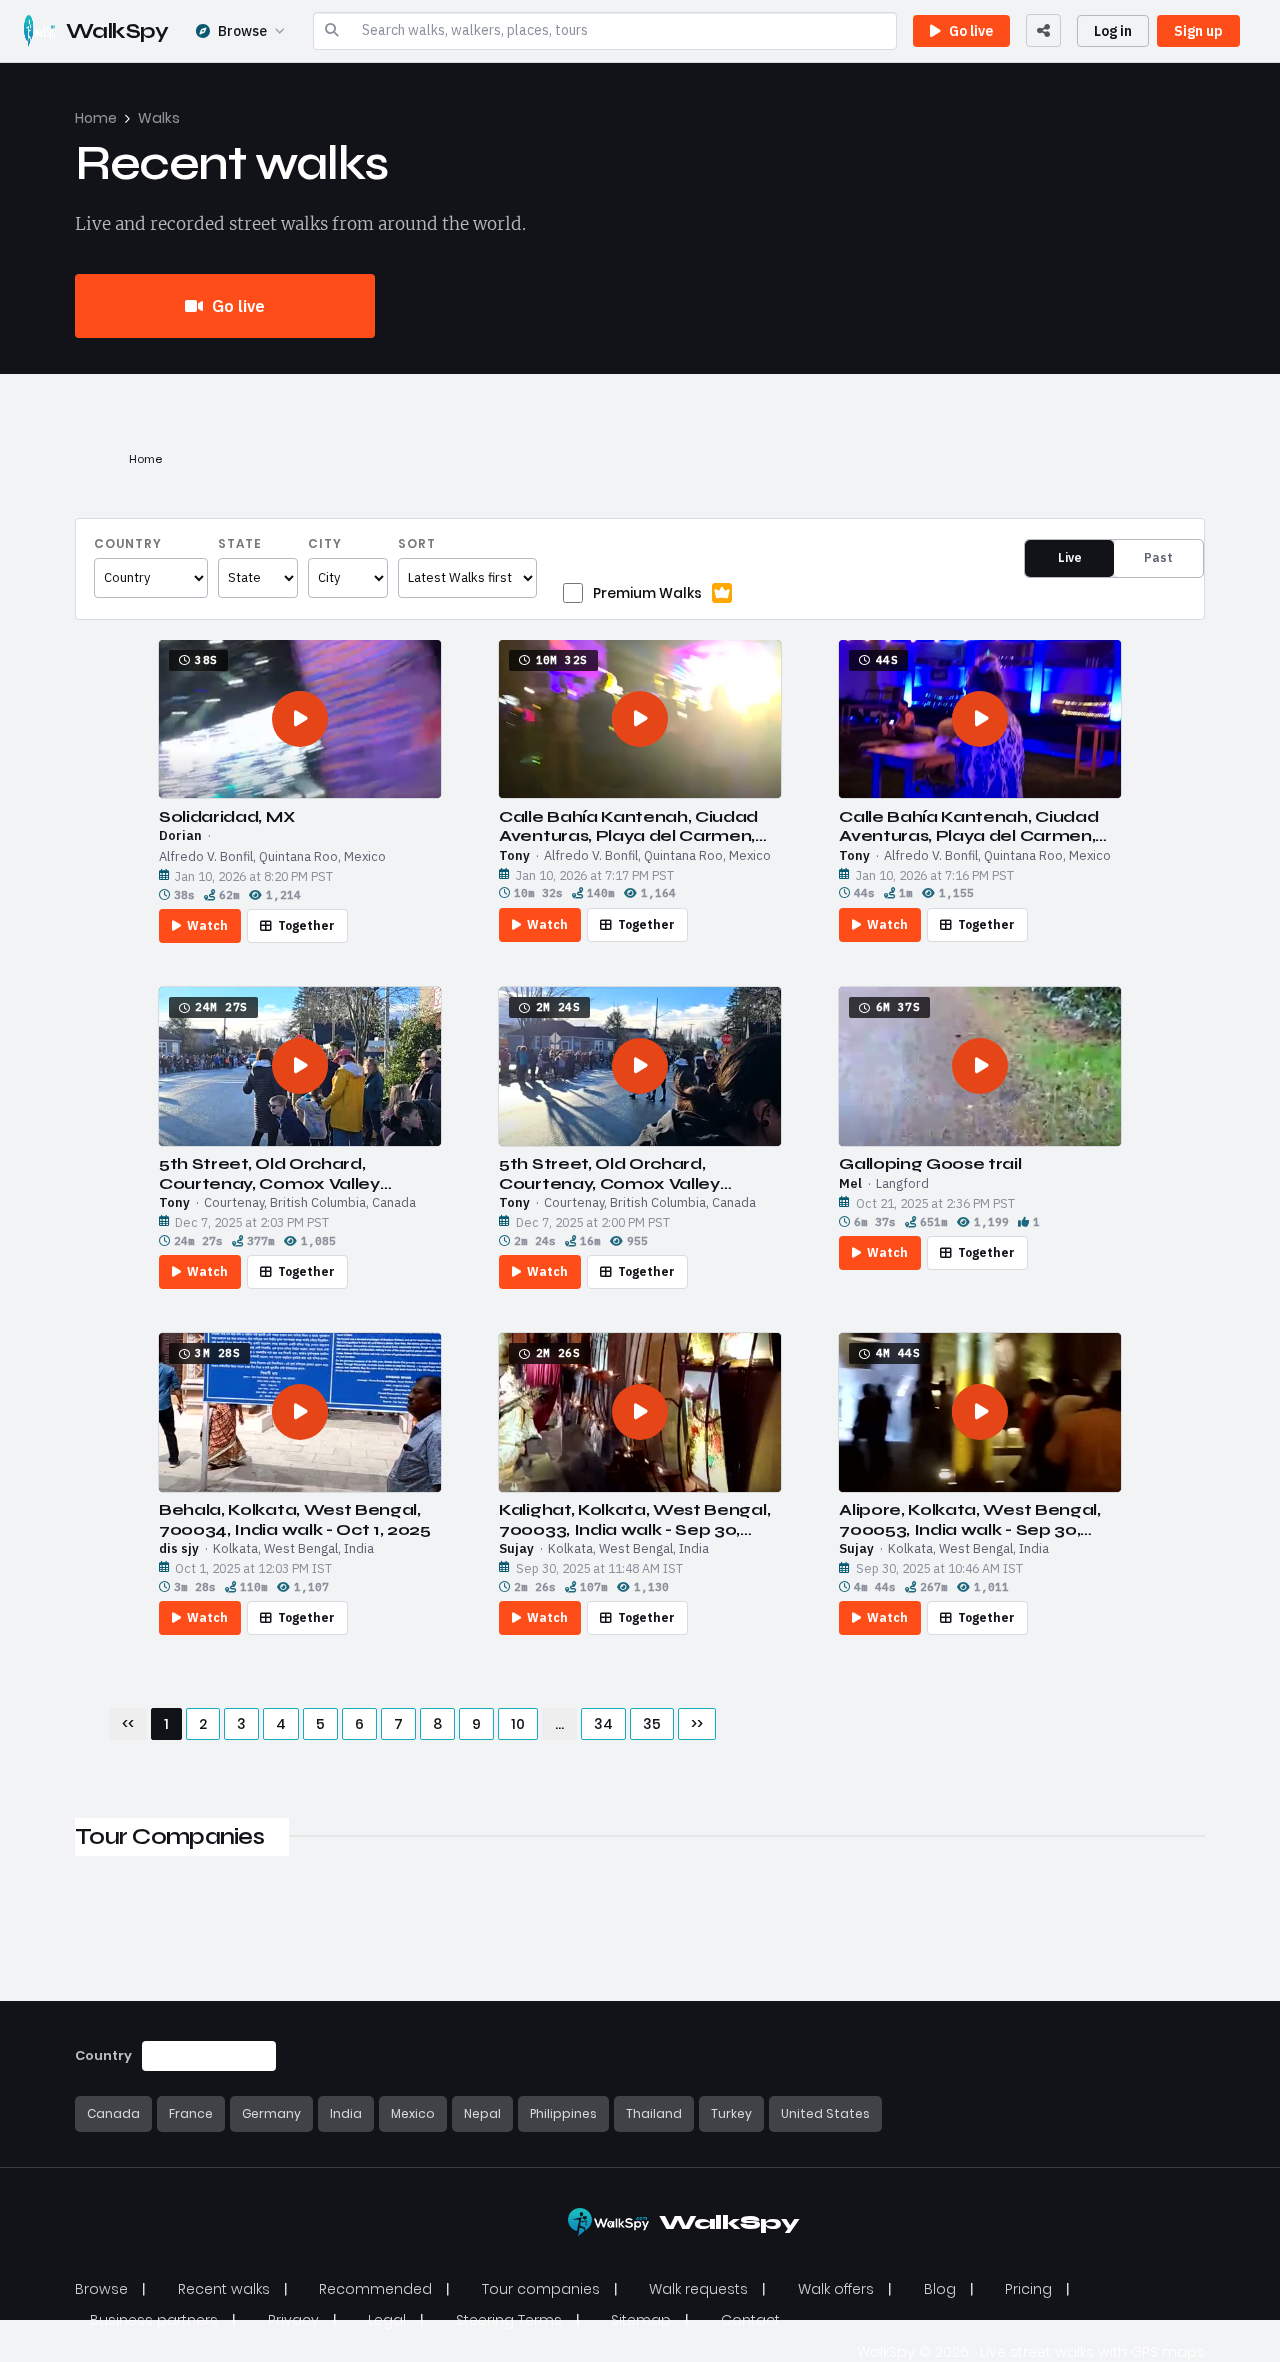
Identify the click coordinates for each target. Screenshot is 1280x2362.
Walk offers (836, 2289)
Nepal (482, 2113)
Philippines (563, 2113)
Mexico (413, 2113)
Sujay (516, 1549)
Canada (113, 2113)
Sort (417, 543)
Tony (514, 856)
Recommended (375, 2289)
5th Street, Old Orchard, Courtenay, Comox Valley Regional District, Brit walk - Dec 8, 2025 (296, 1173)
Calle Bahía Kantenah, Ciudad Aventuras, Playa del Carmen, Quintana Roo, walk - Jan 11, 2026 (628, 826)
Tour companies (541, 2289)
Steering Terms (509, 2320)
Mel (850, 1184)
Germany (271, 2113)
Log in (1113, 31)
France (191, 2113)
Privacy (293, 2320)
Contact (750, 2320)
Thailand (654, 2113)
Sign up (1198, 31)
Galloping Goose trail (930, 1163)
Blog (940, 2289)
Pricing (1028, 2289)
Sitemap (641, 2320)
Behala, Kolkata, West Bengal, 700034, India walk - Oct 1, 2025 (295, 1519)
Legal (387, 2320)
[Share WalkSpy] (1043, 30)
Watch (207, 925)
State (240, 543)
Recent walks (224, 2289)
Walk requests (698, 2289)
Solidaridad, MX (226, 816)
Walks (159, 118)
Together (306, 925)
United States (825, 2113)
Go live (236, 306)
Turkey (731, 2113)
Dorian (180, 836)
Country (128, 543)
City (325, 543)
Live (1070, 557)
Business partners (154, 2320)
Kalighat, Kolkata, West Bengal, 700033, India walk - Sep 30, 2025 (634, 1519)
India (346, 2113)
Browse (242, 31)
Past (1158, 557)
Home (96, 118)
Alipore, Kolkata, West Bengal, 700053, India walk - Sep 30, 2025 (969, 1519)
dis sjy (179, 1549)
